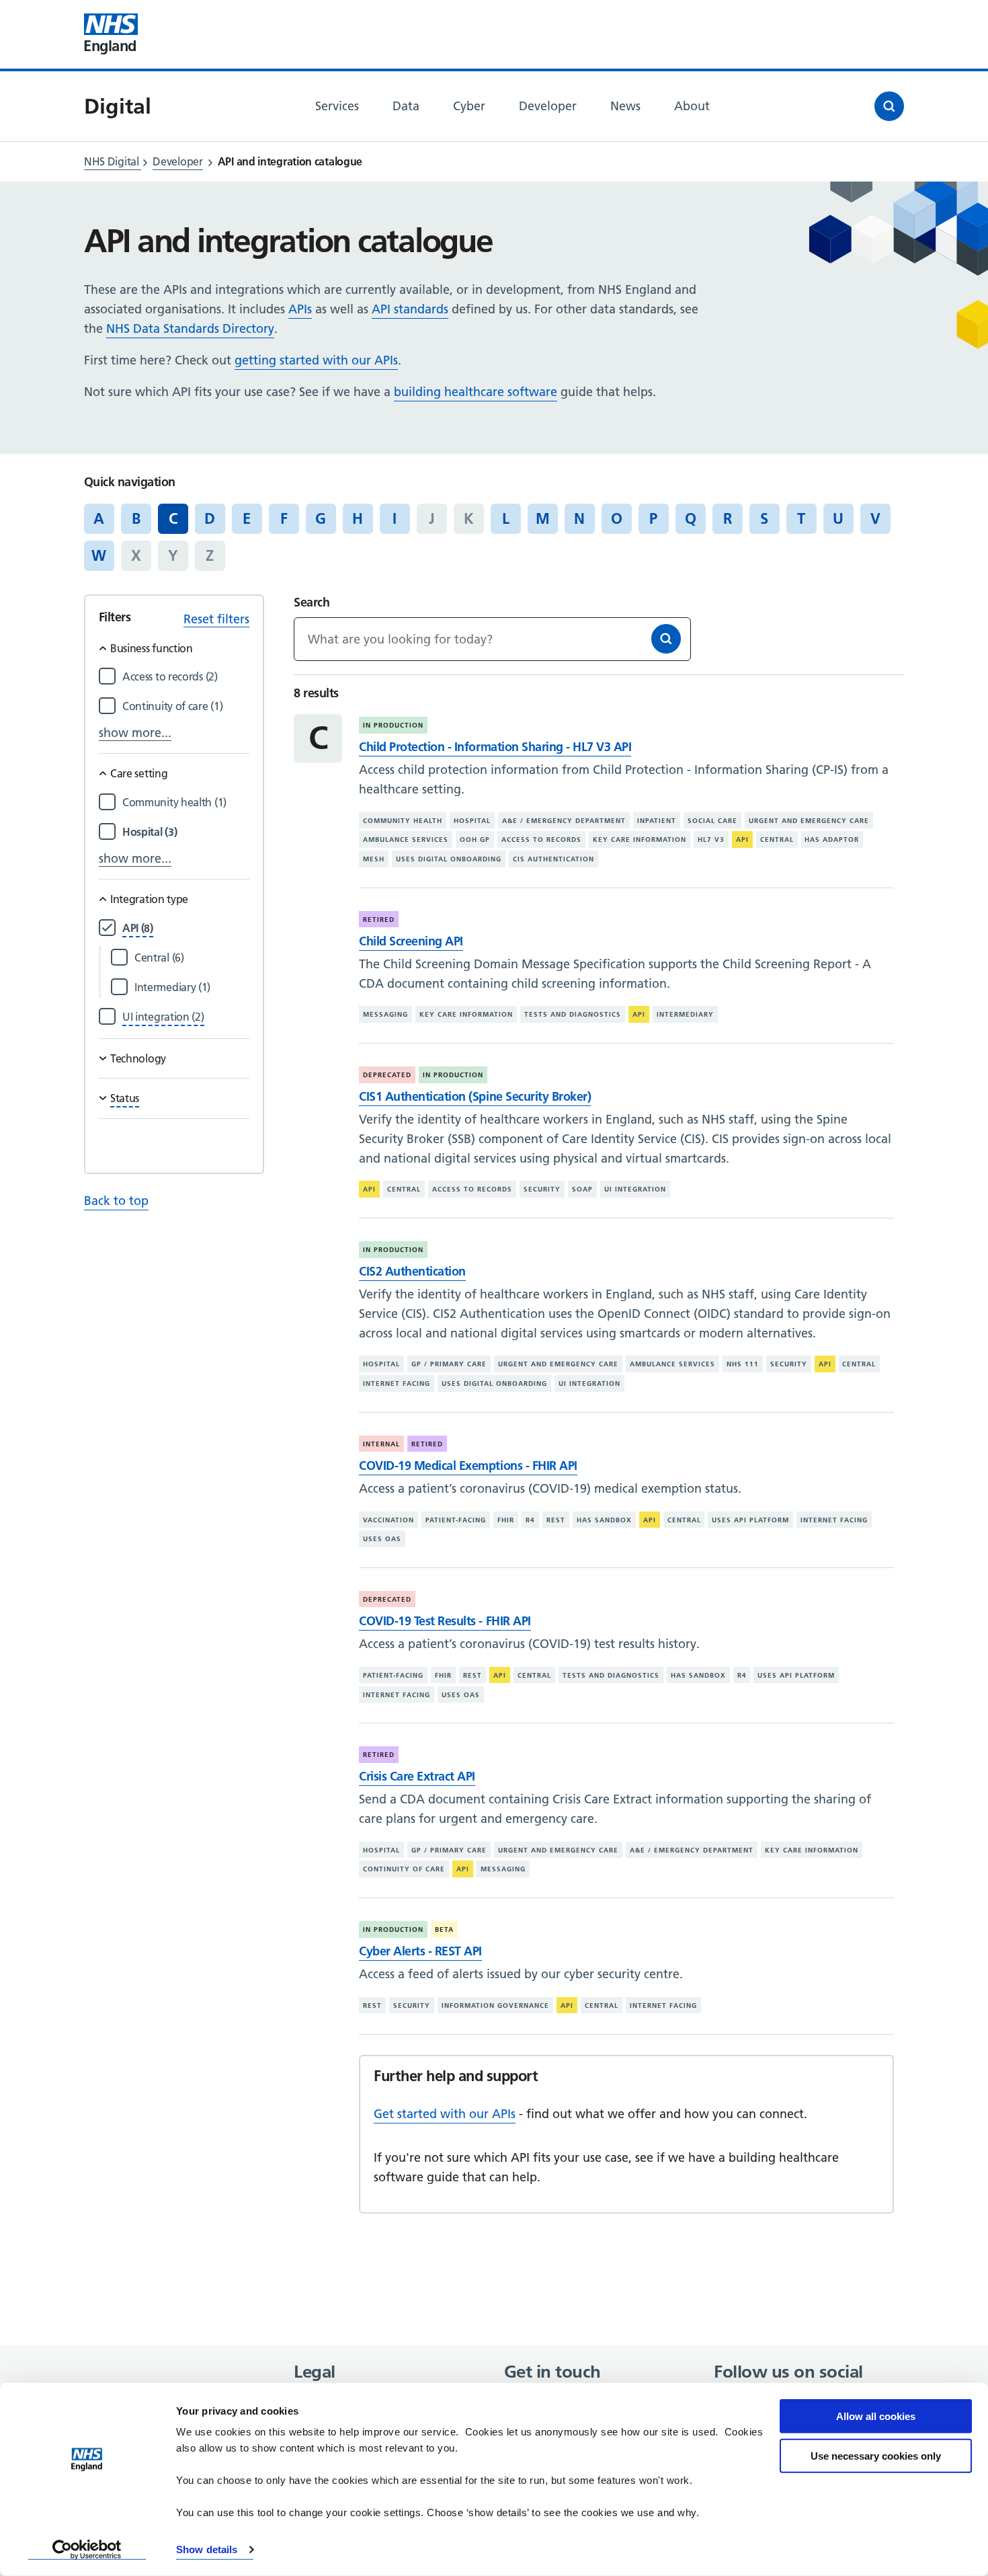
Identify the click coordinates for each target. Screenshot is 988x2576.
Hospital (472, 821)
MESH (374, 859)
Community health (403, 821)
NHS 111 (743, 1364)
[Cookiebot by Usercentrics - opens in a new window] (87, 2550)
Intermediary (685, 1014)
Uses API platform (750, 1519)
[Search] (666, 639)
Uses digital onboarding (449, 859)
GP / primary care (449, 1364)
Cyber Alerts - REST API (420, 1951)
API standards (410, 309)
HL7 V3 (711, 840)
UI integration (635, 1189)
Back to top (116, 1201)
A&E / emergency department (564, 821)
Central (777, 840)
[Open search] (889, 106)
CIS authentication (553, 859)
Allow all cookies (876, 2416)
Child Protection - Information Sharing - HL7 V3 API (495, 747)
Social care (712, 821)
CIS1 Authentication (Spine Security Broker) (475, 1096)
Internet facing (397, 1383)
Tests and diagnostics (573, 1014)
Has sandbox (604, 1519)
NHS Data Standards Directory (190, 328)
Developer (177, 161)
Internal (381, 1444)
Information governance (495, 2005)
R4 (530, 1519)
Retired (379, 920)
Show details (207, 2549)
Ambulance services (406, 840)
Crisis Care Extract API (417, 1776)
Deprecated (387, 1075)
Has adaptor (832, 840)
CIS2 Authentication (412, 1271)
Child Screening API (411, 941)
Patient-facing (456, 1519)
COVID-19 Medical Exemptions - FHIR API (468, 1466)
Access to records (541, 840)
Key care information (640, 840)
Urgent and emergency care (809, 821)
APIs (300, 309)
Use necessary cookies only (876, 2455)
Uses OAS (382, 1539)
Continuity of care (404, 1869)
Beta (444, 1929)
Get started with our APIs (445, 2114)
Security (542, 1189)
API (742, 840)
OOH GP (475, 840)
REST (556, 1519)
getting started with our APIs (316, 360)
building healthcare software (476, 392)
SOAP (582, 1189)
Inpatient (657, 821)
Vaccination (388, 1519)
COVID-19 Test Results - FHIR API (445, 1621)
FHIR (506, 1519)
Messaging (385, 1014)
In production (393, 725)
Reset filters (216, 619)
